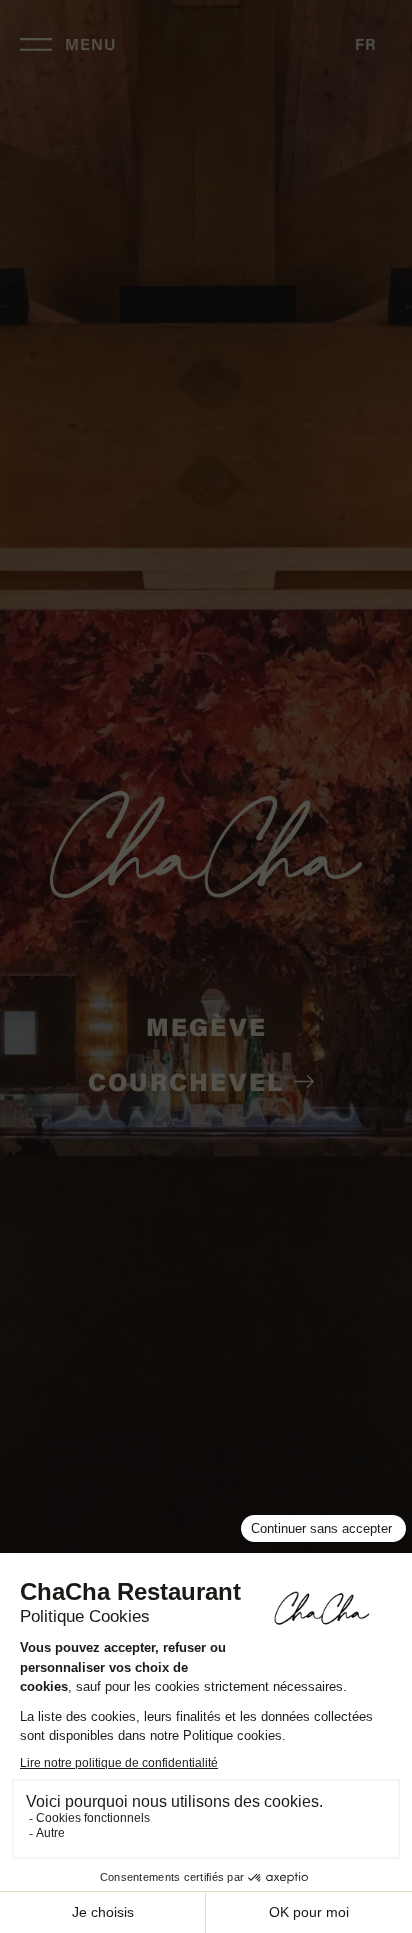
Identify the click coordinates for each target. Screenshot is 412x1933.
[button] (365, 46)
